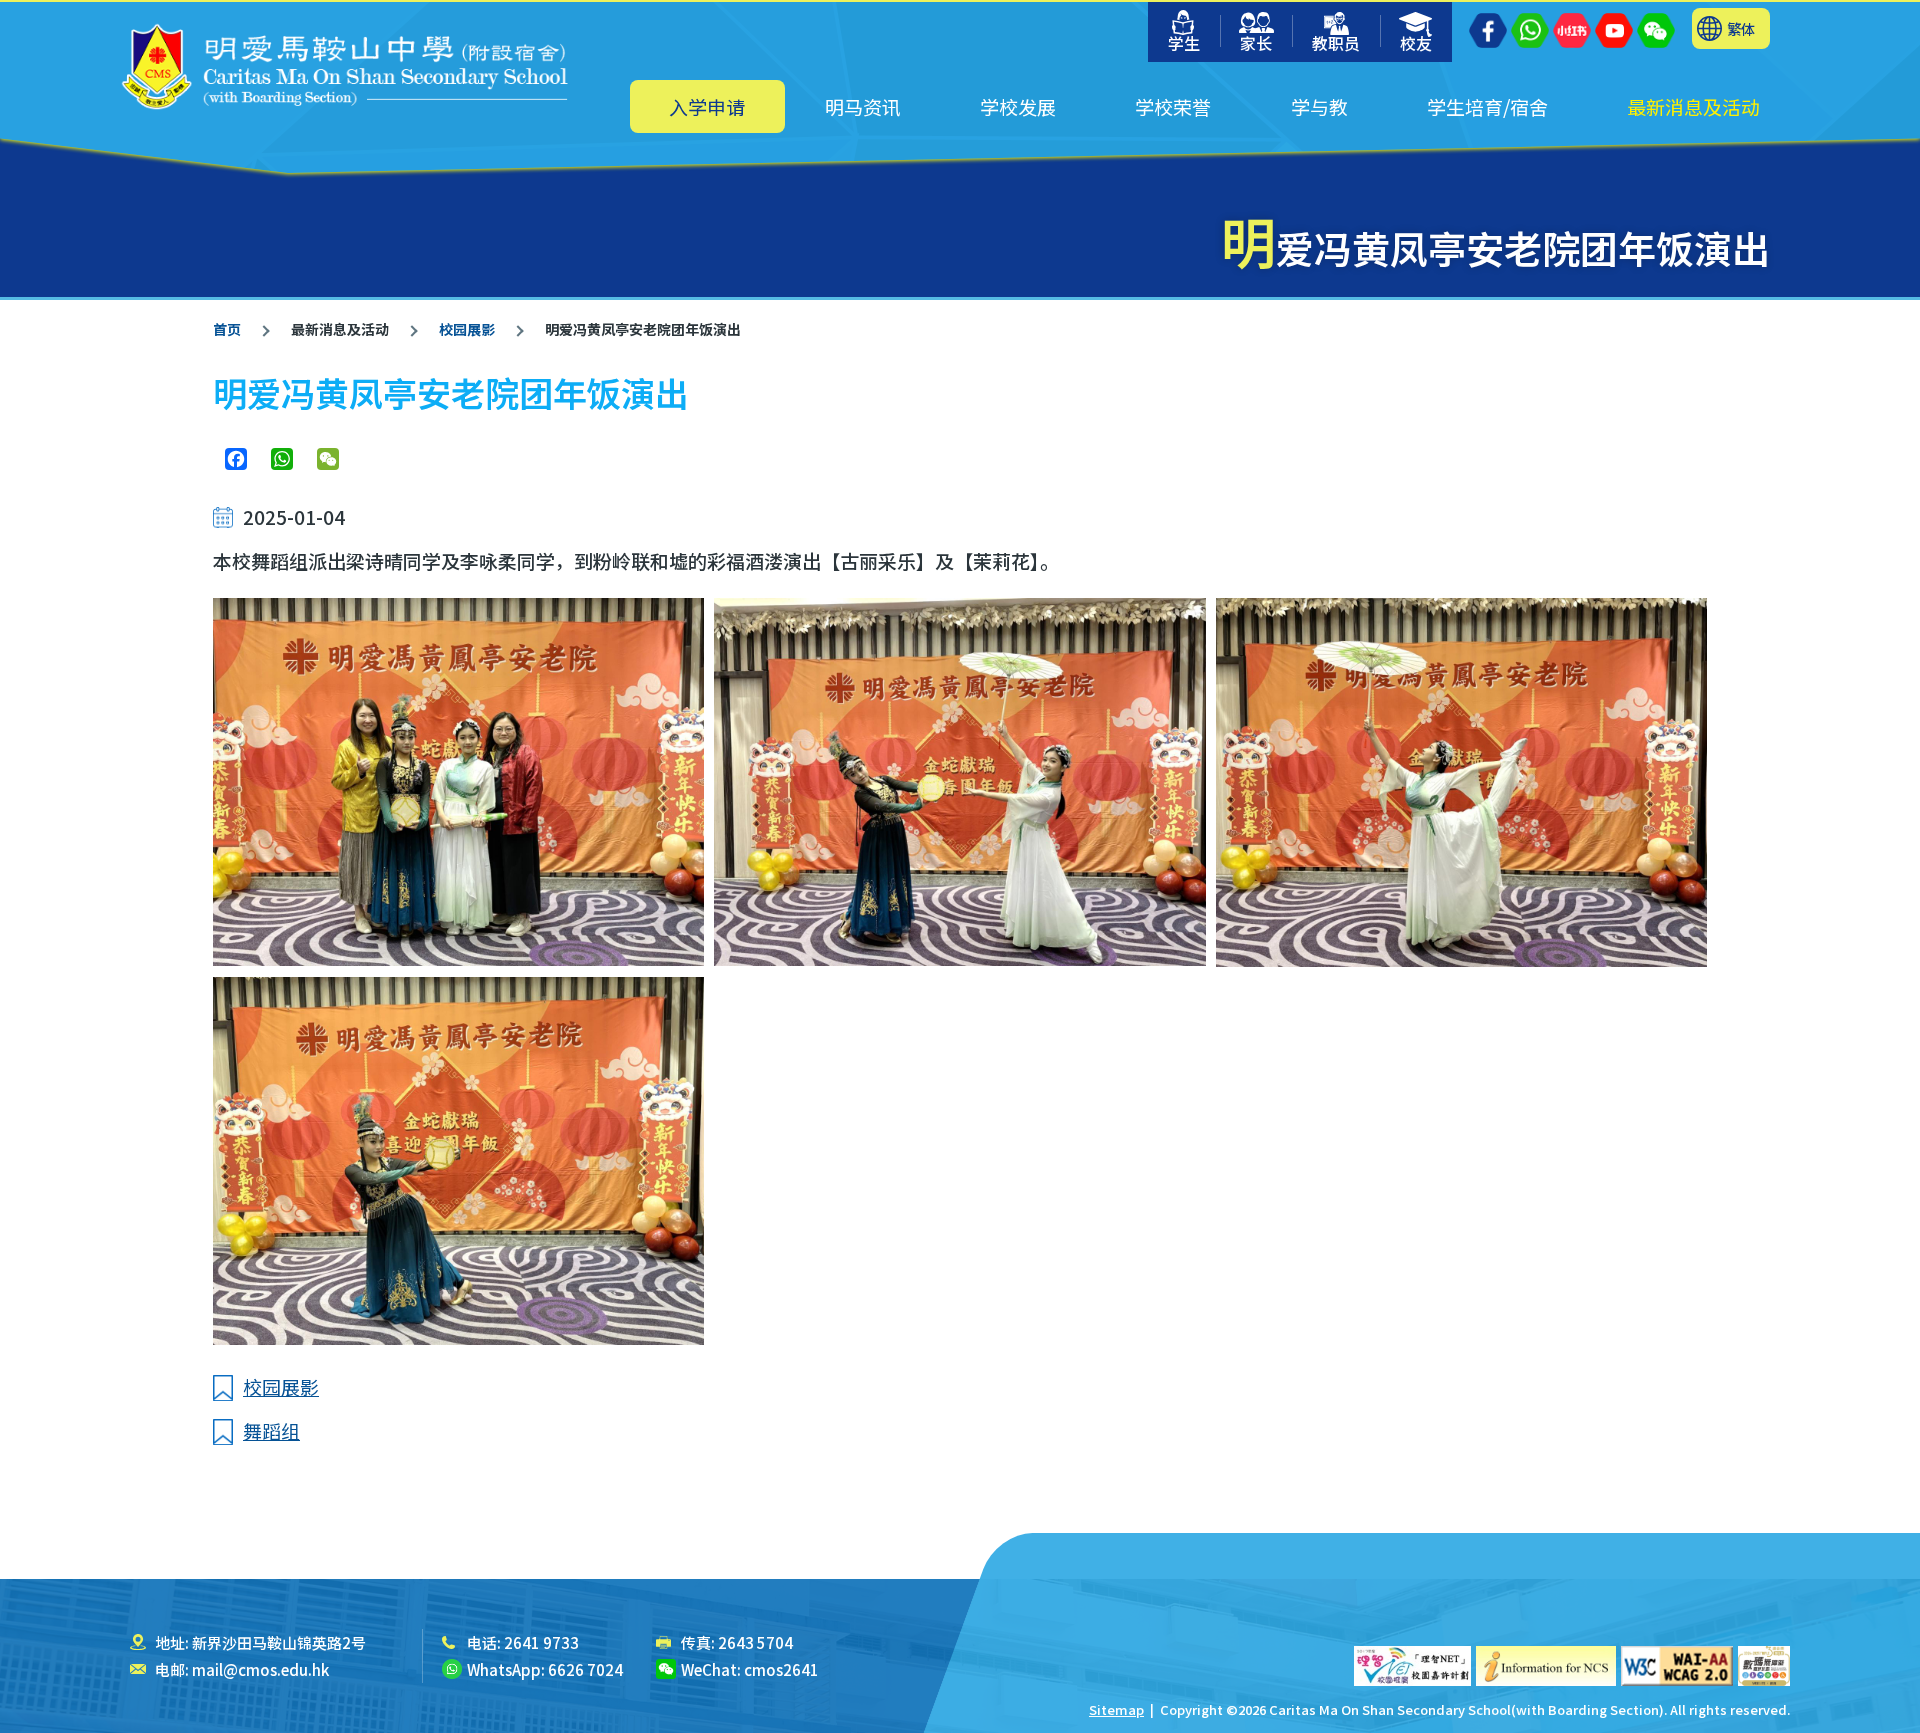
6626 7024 (585, 1669)
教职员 (1336, 43)
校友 (1416, 43)
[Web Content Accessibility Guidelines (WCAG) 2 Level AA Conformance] (1677, 1666)
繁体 (1741, 28)
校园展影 (467, 329)
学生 (1184, 43)
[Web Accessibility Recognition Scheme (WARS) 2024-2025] (1764, 1666)
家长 (1256, 43)
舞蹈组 (271, 1430)
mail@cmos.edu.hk (260, 1669)
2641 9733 (541, 1642)
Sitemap (1116, 1709)
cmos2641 (781, 1669)
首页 (227, 329)
